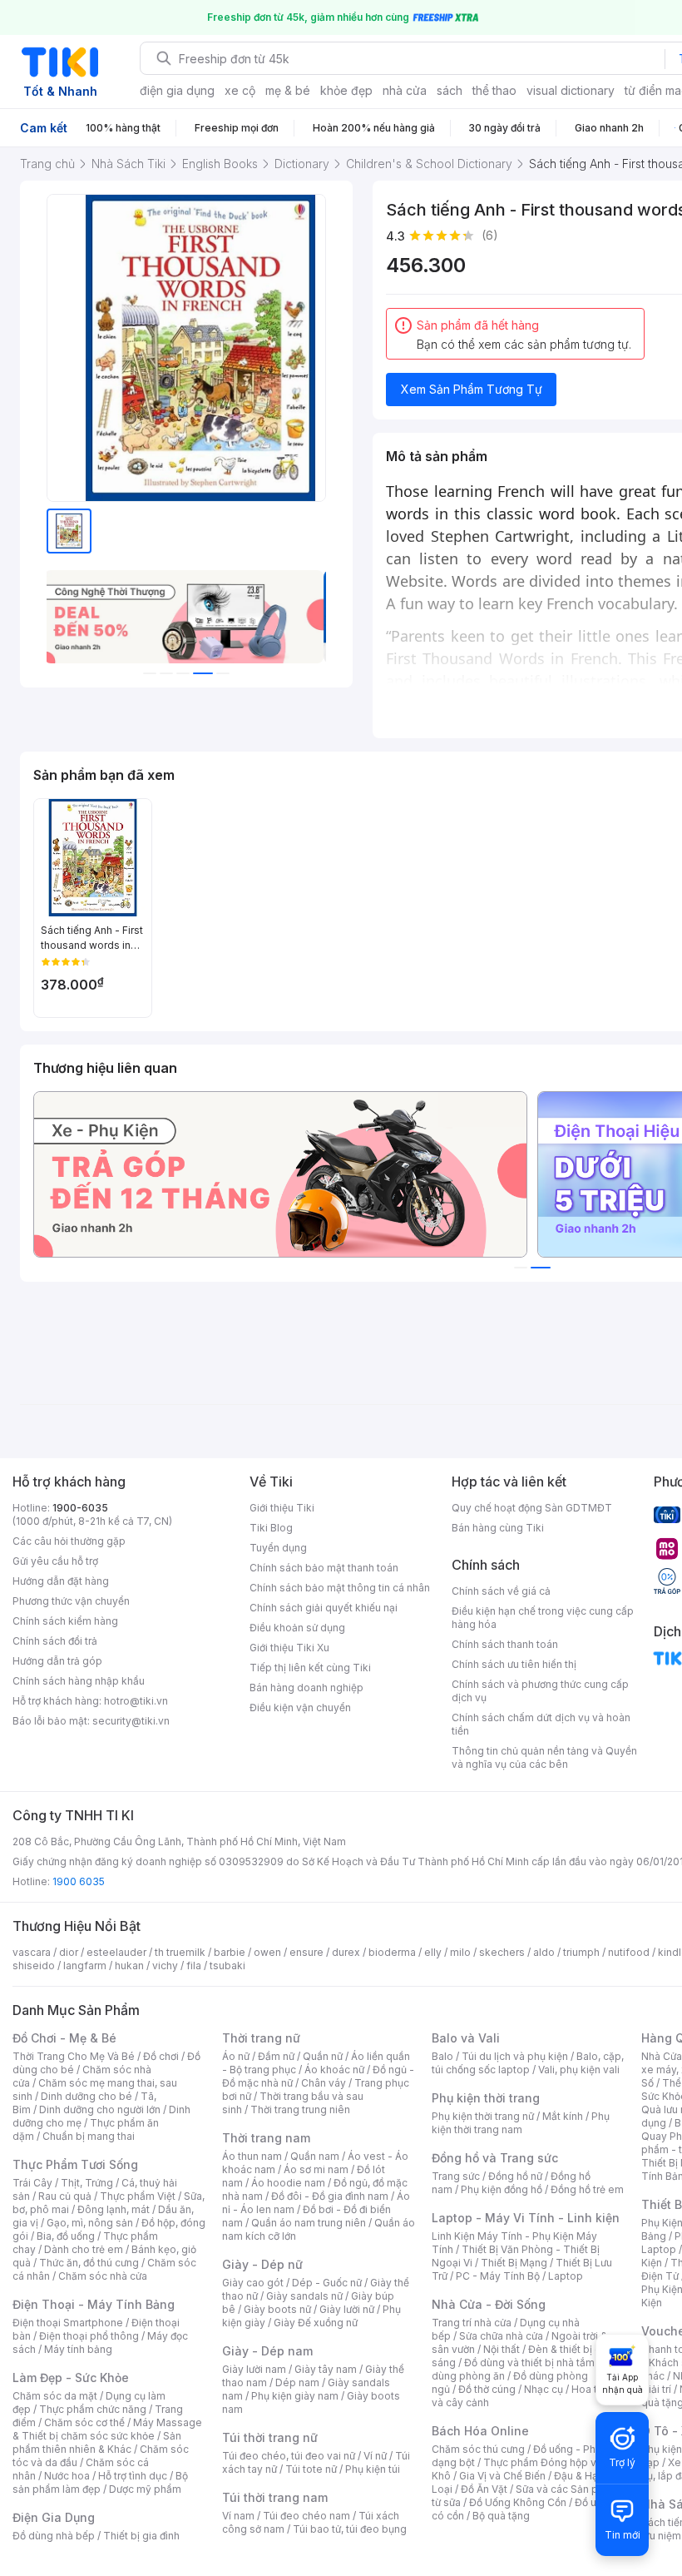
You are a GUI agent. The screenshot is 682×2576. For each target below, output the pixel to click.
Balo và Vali (466, 2038)
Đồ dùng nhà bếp (54, 2536)
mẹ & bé (288, 90)
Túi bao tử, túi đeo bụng (350, 2529)
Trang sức (456, 2176)
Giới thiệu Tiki (282, 1508)
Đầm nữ (276, 2056)
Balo (442, 2056)
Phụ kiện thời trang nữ (483, 2116)
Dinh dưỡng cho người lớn (100, 2109)
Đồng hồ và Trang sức (495, 2158)
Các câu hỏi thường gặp (69, 1541)
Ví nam (238, 2516)
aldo (544, 1952)
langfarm (85, 1966)
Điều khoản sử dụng (297, 1628)
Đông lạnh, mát (114, 2209)
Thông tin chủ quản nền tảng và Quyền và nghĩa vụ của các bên (544, 1757)
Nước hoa (67, 2476)
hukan (129, 1966)
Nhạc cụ (544, 2389)
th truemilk (180, 1952)
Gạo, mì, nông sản (90, 2223)
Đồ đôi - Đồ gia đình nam (330, 2196)
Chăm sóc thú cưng (478, 2449)
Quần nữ (323, 2056)
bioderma (392, 1952)
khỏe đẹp (346, 90)
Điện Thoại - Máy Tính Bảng (94, 2304)
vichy (165, 1966)
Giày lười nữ (347, 2309)
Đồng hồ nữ (515, 2176)
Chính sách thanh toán (505, 1644)
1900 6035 (79, 1881)
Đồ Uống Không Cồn (518, 2502)
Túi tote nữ (311, 2469)
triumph (581, 1952)
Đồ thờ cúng (487, 2389)
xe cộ (240, 90)
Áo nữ (236, 2056)
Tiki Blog (271, 1528)
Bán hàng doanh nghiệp (306, 1688)
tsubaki (227, 1966)
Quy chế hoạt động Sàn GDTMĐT (532, 1508)
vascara (32, 1952)
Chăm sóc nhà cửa (103, 2276)
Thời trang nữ (261, 2038)
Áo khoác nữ (334, 2070)
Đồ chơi (161, 2056)
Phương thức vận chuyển (71, 1601)
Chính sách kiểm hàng (65, 1621)
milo (460, 1952)
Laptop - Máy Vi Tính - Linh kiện (526, 2218)
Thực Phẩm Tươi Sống (75, 2164)
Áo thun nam (252, 2156)
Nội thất (502, 2349)
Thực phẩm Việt (138, 2196)
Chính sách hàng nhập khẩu (79, 1681)
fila (194, 1966)
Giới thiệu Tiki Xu (289, 1648)
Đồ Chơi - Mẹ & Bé (64, 2038)
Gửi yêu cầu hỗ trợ (55, 1561)
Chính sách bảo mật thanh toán (324, 1568)
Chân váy (324, 2083)
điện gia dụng (177, 90)
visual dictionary (571, 90)
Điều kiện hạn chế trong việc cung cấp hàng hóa (543, 1618)
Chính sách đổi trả (55, 1641)
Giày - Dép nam (267, 2351)
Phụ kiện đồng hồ (502, 2189)
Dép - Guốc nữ (327, 2283)
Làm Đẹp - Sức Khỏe (71, 2377)
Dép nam (297, 2382)
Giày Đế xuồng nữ (316, 2323)
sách (450, 90)
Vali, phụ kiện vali (579, 2070)
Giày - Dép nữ (262, 2264)
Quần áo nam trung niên (309, 2223)
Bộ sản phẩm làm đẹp (100, 2482)
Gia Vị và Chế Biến (502, 2476)
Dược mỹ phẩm (145, 2489)
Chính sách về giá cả (501, 1591)
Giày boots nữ (277, 2309)
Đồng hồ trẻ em (587, 2189)
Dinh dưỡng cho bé (86, 2096)
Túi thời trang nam (275, 2497)
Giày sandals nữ (304, 2296)
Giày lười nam (254, 2369)
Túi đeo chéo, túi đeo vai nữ (289, 2456)
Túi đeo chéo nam (306, 2516)
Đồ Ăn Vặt (484, 2489)
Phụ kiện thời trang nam (521, 2123)
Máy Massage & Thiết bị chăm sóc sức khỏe (107, 2429)
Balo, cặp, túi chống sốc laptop (528, 2063)
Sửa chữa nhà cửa (501, 2336)
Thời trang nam (266, 2138)
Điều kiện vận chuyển (300, 1707)
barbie (230, 1952)
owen (267, 1952)
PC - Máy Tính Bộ (498, 2276)
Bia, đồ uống (66, 2236)
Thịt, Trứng (87, 2183)
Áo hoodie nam (288, 2183)
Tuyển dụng (278, 1548)
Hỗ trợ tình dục (133, 2476)
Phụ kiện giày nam (295, 2396)
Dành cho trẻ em (84, 2249)
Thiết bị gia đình (141, 2536)
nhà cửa (405, 90)
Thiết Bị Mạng (514, 2263)
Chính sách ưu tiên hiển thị (514, 1664)
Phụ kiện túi (373, 2469)
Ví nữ (375, 2456)
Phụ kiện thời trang (486, 2098)
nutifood (629, 1952)
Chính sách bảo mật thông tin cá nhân (340, 1588)
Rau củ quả (65, 2196)
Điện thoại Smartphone (68, 2323)
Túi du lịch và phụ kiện (515, 2056)
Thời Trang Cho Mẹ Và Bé (74, 2056)
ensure (306, 1952)
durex (346, 1952)
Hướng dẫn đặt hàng (61, 1581)
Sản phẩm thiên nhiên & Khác (97, 2442)
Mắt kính (563, 2116)
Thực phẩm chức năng (93, 2409)
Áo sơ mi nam (316, 2169)
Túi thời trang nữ (270, 2437)
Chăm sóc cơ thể (84, 2422)
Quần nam (315, 2156)
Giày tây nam (326, 2369)
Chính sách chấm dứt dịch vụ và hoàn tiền (541, 1724)
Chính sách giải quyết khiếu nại (324, 1608)
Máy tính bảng (78, 2349)
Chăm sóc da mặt (55, 2396)
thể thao (494, 90)
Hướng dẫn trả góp (57, 1661)
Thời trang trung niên (300, 2109)
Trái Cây (32, 2183)
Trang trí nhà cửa (472, 2323)
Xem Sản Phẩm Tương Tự (472, 389)
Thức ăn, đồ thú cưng (89, 2263)
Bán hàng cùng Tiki (498, 1528)
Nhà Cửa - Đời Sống (489, 2304)
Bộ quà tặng (501, 2516)
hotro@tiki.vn (136, 1701)
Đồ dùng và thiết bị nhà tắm (529, 2363)
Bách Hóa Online (480, 2431)
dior (69, 1952)
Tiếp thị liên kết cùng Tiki (310, 1668)
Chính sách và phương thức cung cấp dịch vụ (540, 1691)
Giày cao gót (253, 2283)
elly (433, 1952)
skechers (502, 1952)
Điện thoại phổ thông (89, 2336)
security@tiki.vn (131, 1721)
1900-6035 (80, 1508)
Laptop (566, 2276)
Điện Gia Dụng (54, 2517)
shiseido (34, 1966)
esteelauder (116, 1952)
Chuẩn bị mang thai (89, 2136)
